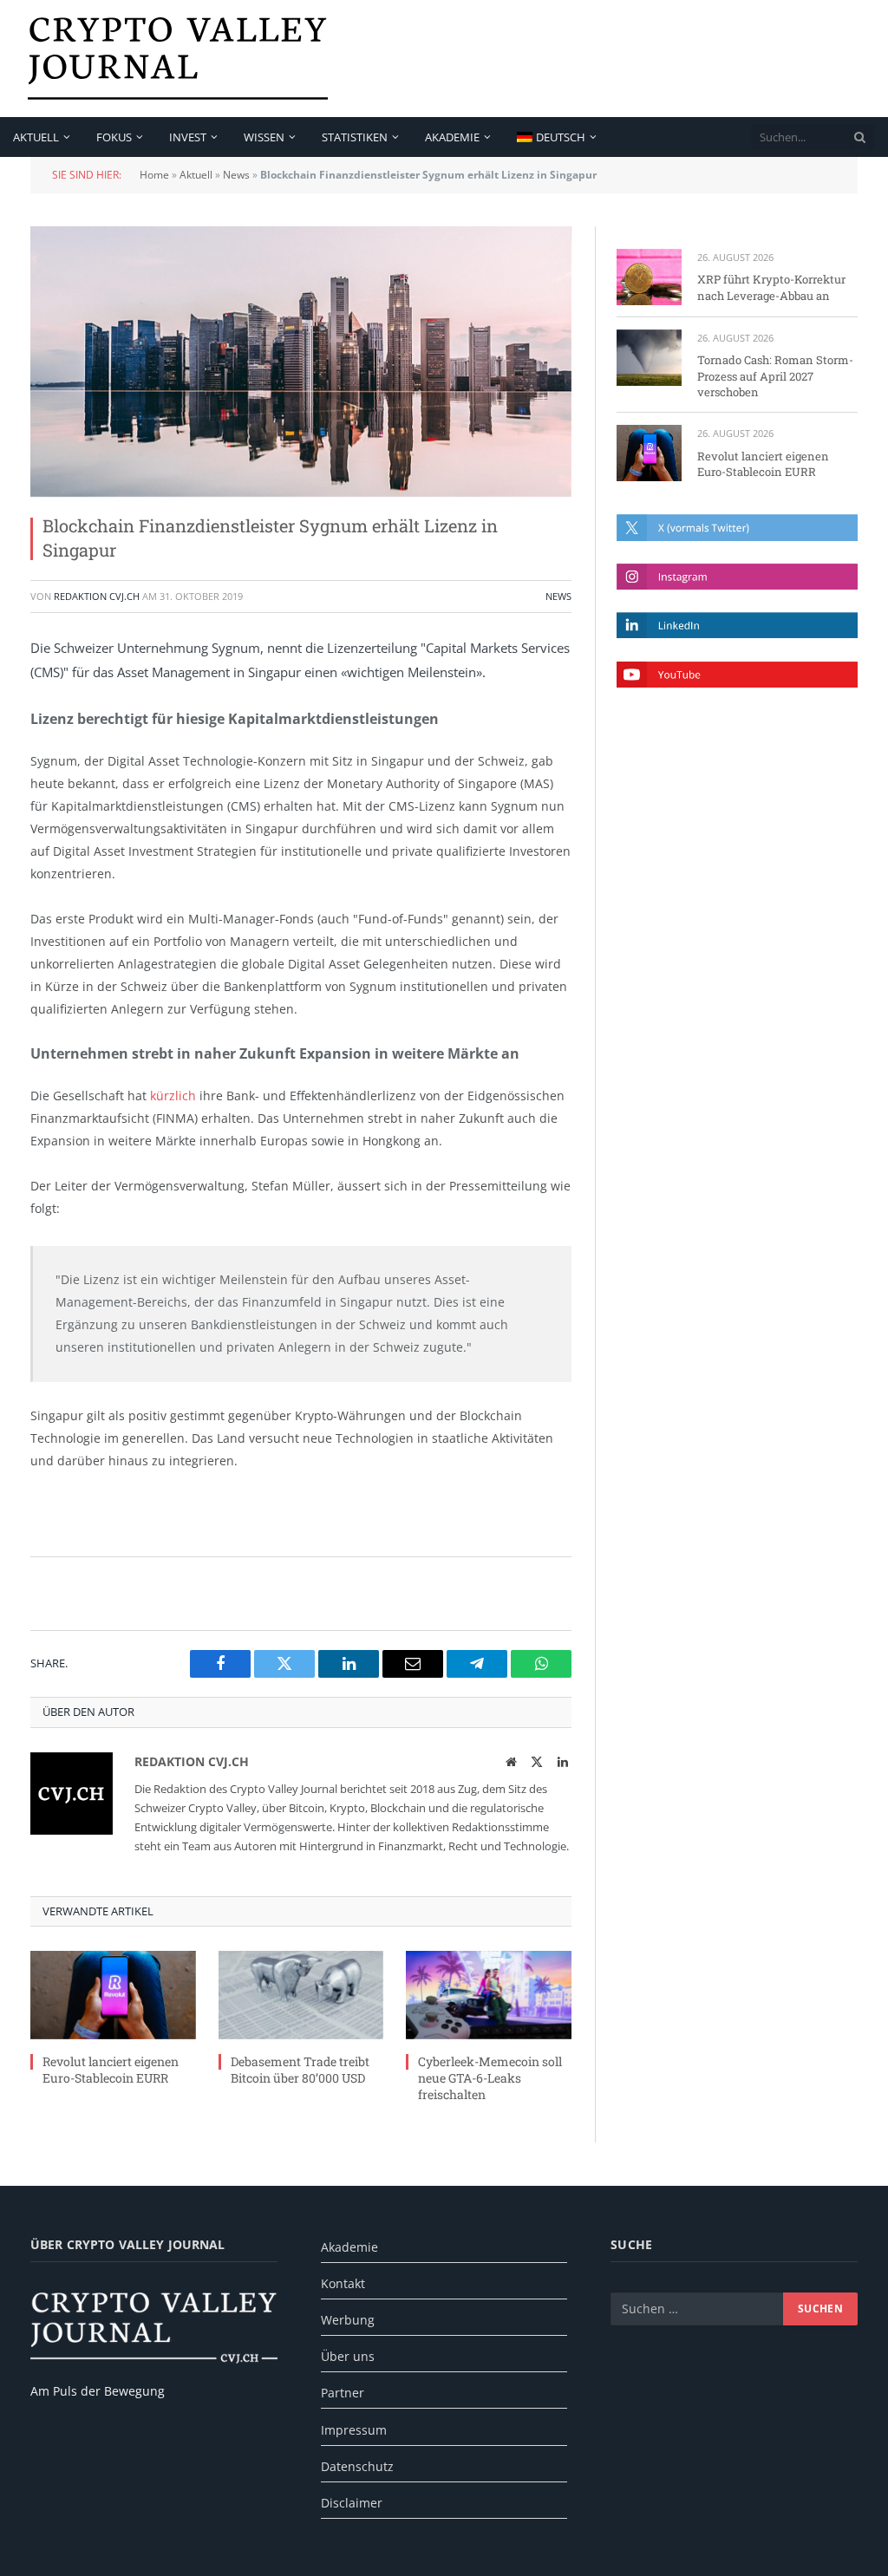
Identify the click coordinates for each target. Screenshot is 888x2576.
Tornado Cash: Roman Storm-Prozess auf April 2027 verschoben (775, 376)
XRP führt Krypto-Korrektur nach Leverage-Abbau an (771, 287)
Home (154, 175)
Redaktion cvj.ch (97, 596)
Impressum (354, 2430)
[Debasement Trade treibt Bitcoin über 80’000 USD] (301, 1995)
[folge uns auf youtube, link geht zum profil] (737, 675)
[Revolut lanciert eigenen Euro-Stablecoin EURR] (113, 1995)
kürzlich (173, 1096)
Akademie (452, 137)
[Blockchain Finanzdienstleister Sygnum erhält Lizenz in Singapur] (301, 362)
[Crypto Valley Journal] (178, 59)
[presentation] (860, 137)
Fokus (114, 137)
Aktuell (36, 137)
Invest (188, 137)
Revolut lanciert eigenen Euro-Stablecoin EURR (111, 2070)
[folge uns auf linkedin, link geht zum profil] (737, 625)
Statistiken (355, 137)
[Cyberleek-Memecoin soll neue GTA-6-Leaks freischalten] (489, 1995)
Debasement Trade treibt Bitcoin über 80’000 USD (300, 2070)
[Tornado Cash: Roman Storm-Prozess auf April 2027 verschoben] (649, 358)
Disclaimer (352, 2503)
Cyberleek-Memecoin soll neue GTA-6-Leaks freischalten (490, 2078)
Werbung (348, 2320)
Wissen (264, 137)
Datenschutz (357, 2466)
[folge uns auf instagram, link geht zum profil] (737, 577)
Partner (343, 2393)
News (236, 175)
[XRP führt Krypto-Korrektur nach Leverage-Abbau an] (649, 277)
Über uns (348, 2356)
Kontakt (343, 2283)
